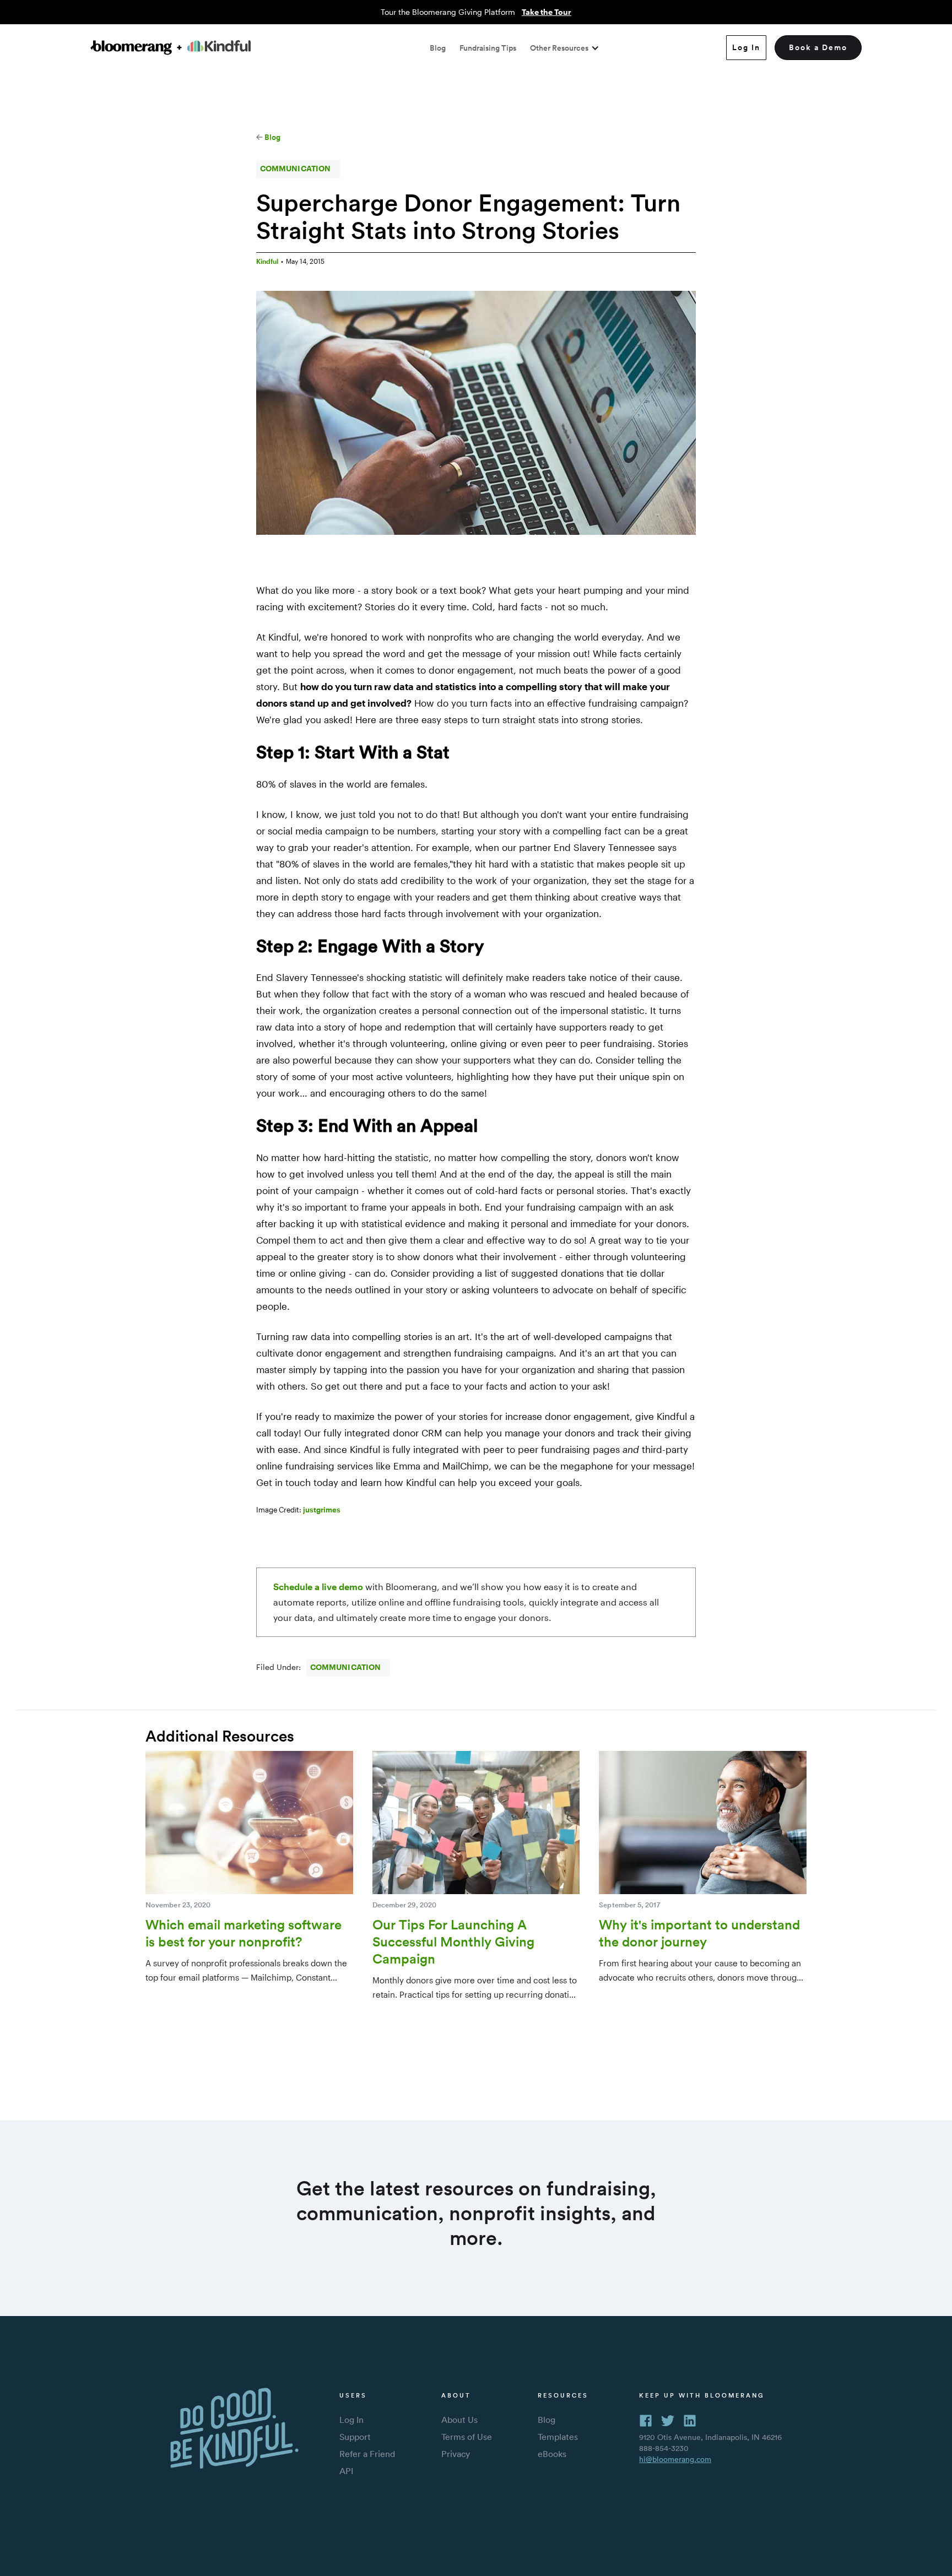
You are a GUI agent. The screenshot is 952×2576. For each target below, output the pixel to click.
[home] (171, 48)
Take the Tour (547, 12)
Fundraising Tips (488, 48)
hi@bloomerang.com (675, 2459)
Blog (438, 48)
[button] (565, 48)
